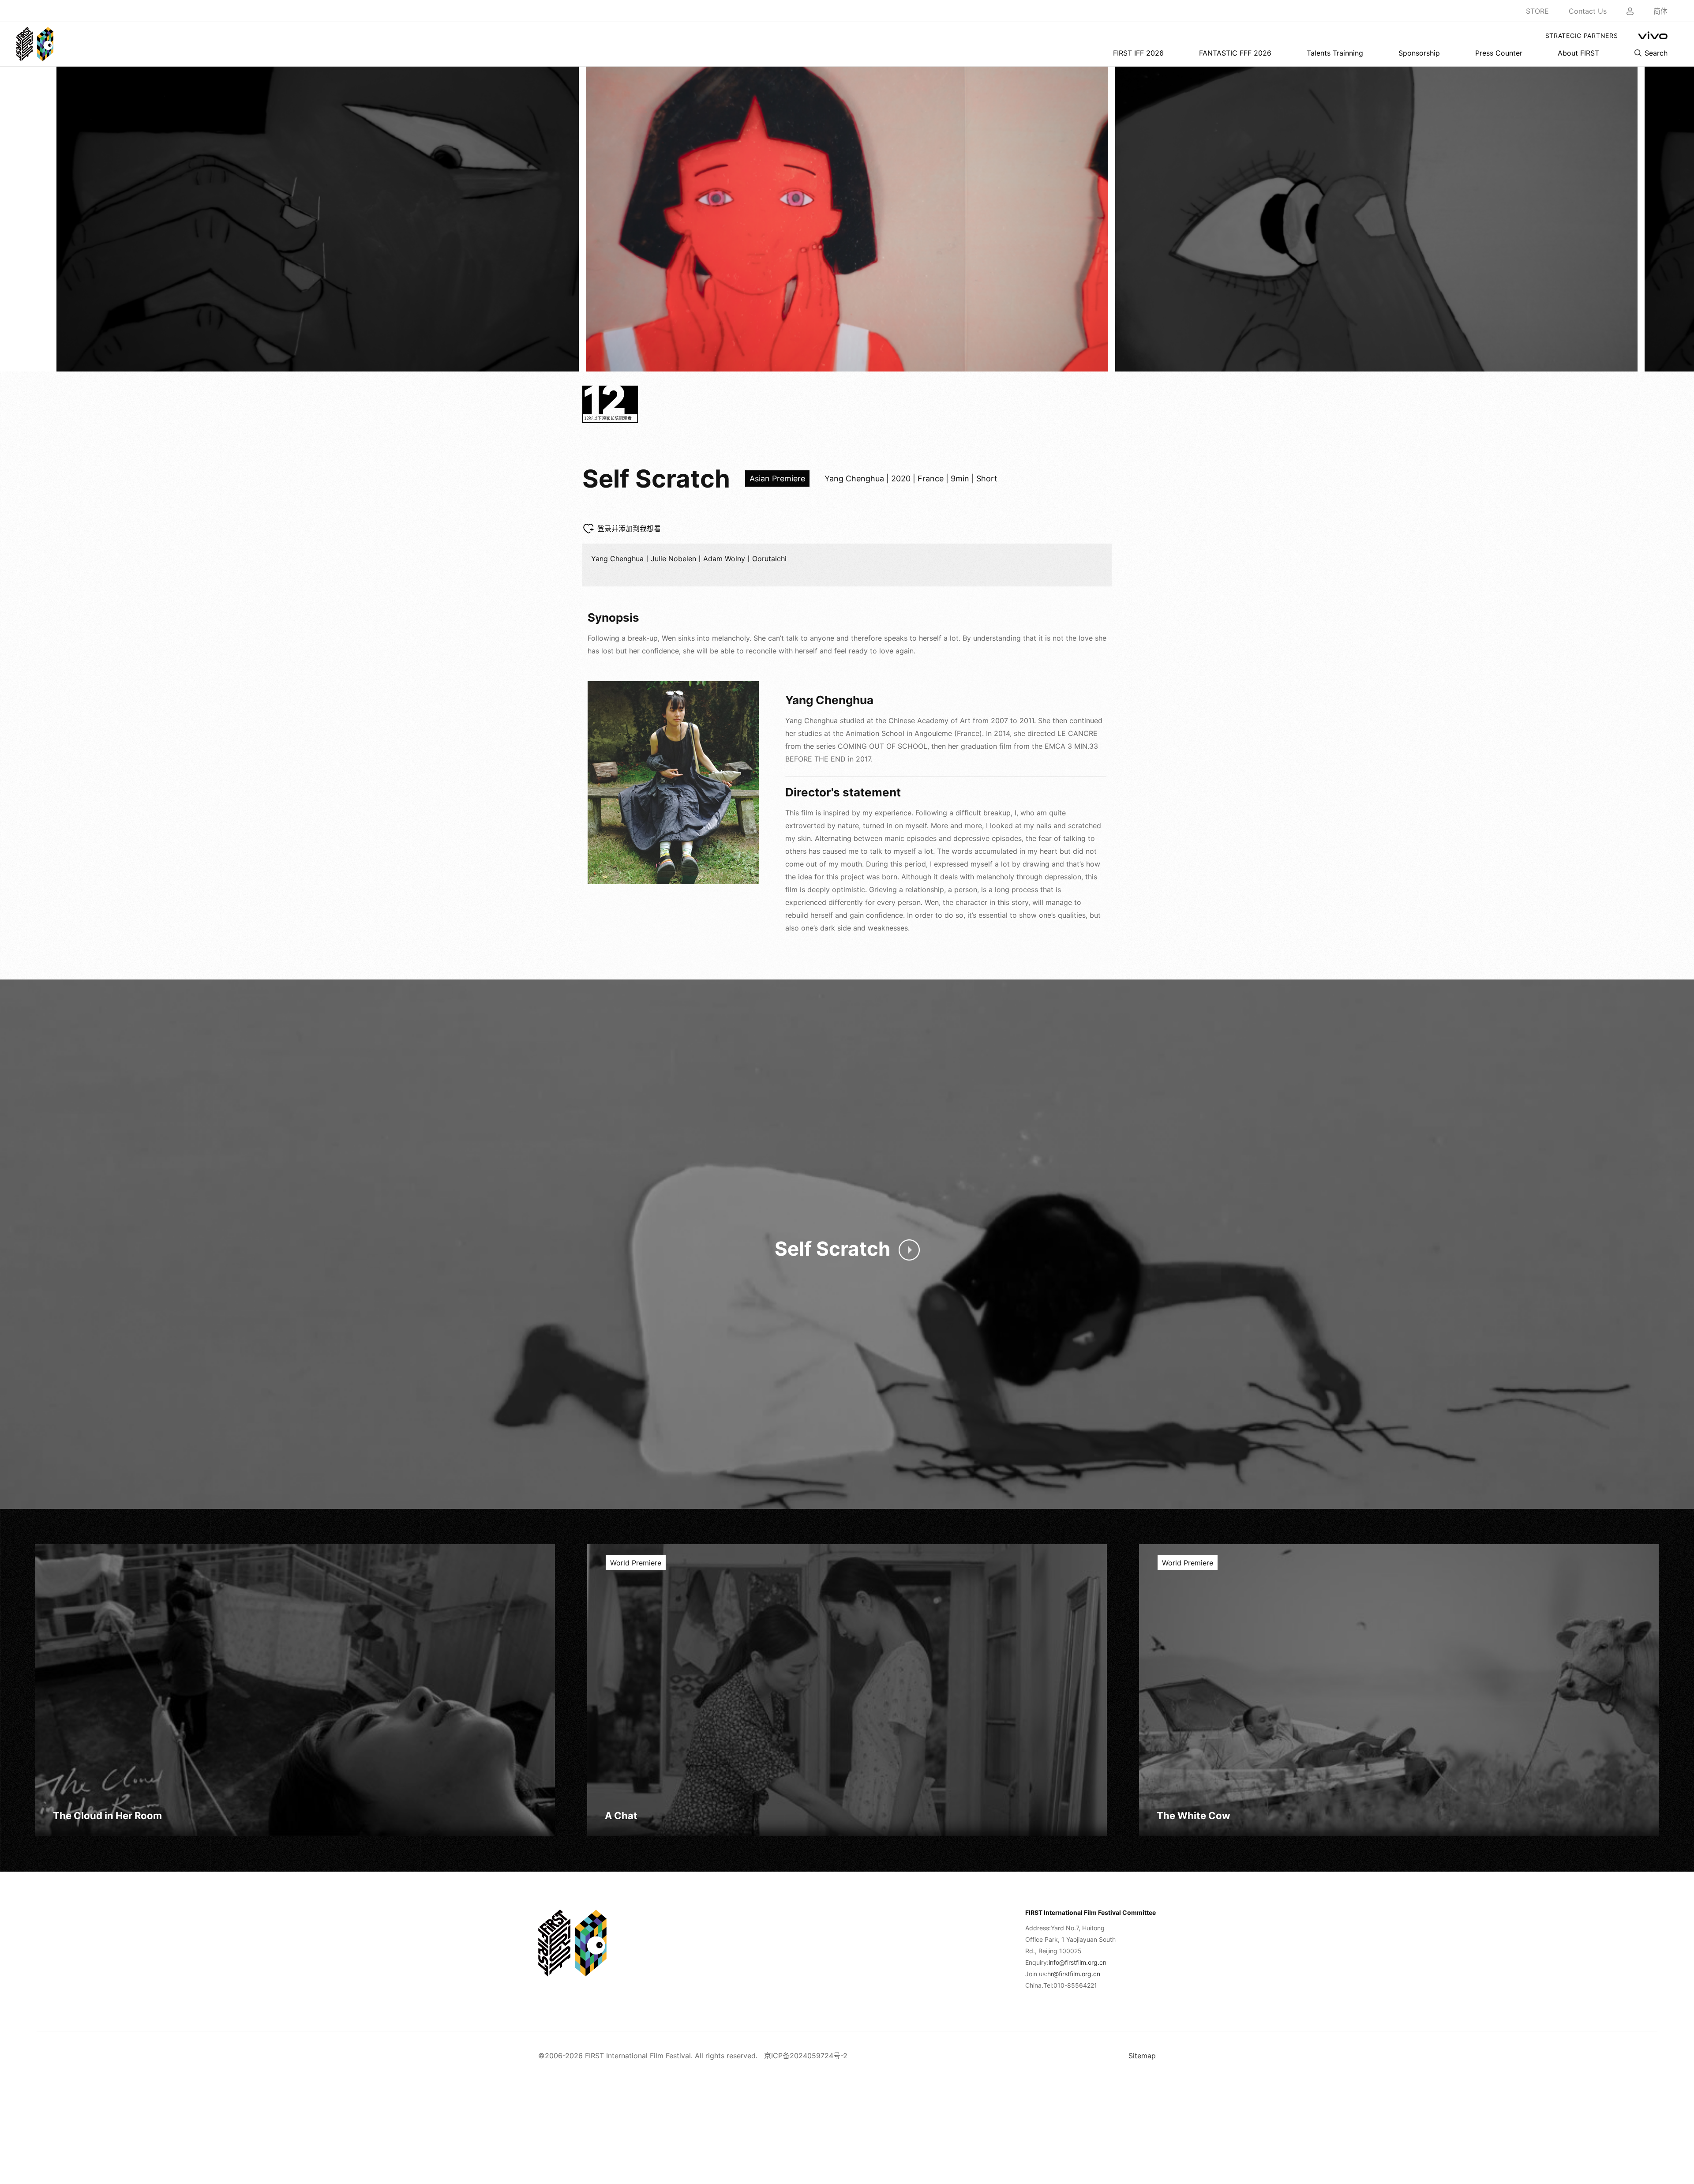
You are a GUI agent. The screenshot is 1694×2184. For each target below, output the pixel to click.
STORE (1537, 11)
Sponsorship (1419, 53)
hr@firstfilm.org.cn (1074, 1974)
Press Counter (1499, 53)
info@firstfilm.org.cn (1077, 1962)
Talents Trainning (1335, 53)
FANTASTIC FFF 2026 (1235, 53)
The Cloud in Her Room (107, 1816)
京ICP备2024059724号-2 (806, 2056)
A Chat (621, 1816)
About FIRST (1578, 53)
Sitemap (1142, 2056)
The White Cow (1194, 1816)
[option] (318, 219)
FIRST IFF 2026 (1138, 53)
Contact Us (1588, 11)
